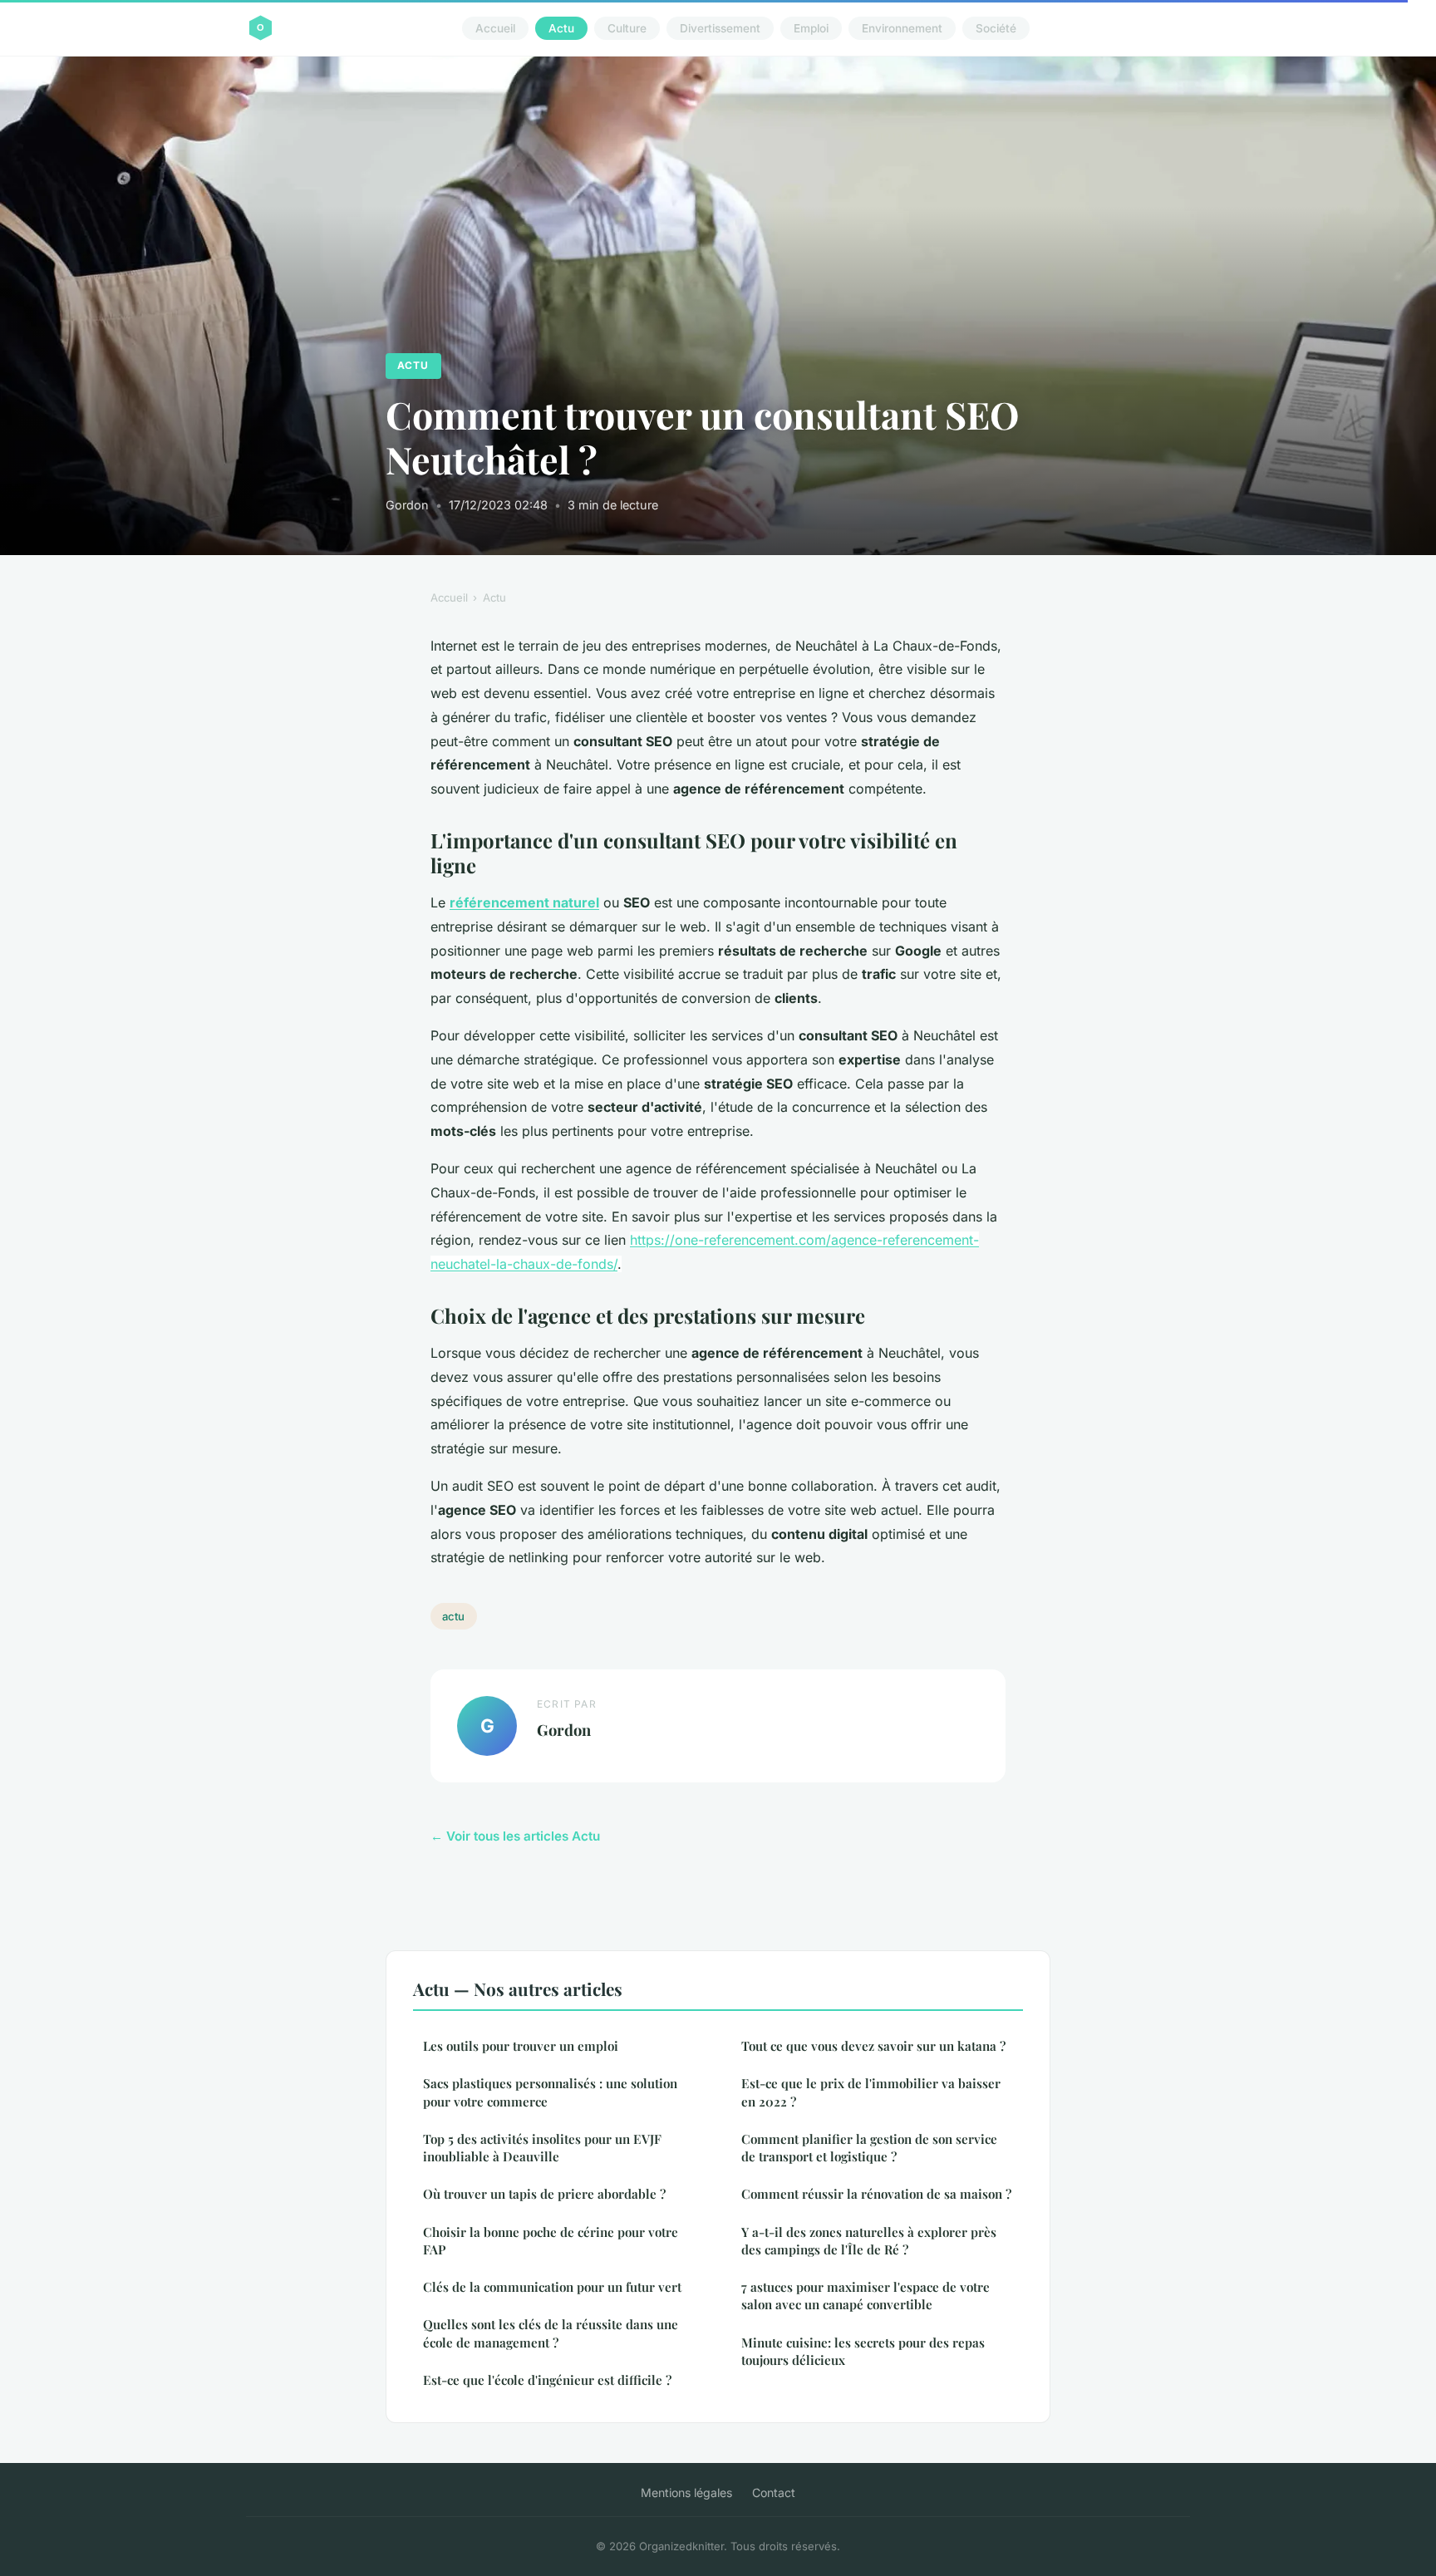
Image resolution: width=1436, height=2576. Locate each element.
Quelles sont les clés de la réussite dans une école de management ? (551, 2333)
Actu (561, 28)
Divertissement (720, 28)
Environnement (902, 28)
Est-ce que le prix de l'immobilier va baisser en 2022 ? (871, 2092)
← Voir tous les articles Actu (515, 1836)
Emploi (811, 28)
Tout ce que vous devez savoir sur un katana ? (873, 2046)
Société (996, 28)
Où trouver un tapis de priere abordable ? (544, 2194)
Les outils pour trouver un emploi (521, 2046)
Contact (774, 2492)
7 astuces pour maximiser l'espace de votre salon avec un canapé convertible (866, 2296)
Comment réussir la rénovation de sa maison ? (876, 2194)
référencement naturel (524, 902)
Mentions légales (686, 2492)
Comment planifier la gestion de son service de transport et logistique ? (869, 2148)
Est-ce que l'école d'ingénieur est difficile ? (547, 2380)
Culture (627, 28)
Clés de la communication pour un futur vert (552, 2287)
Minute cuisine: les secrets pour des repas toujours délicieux (863, 2351)
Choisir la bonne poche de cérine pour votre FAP (551, 2241)
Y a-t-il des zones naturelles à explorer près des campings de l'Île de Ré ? (869, 2241)
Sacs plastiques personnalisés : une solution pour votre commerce (550, 2092)
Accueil (495, 28)
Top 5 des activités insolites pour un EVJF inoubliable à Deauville (542, 2148)
